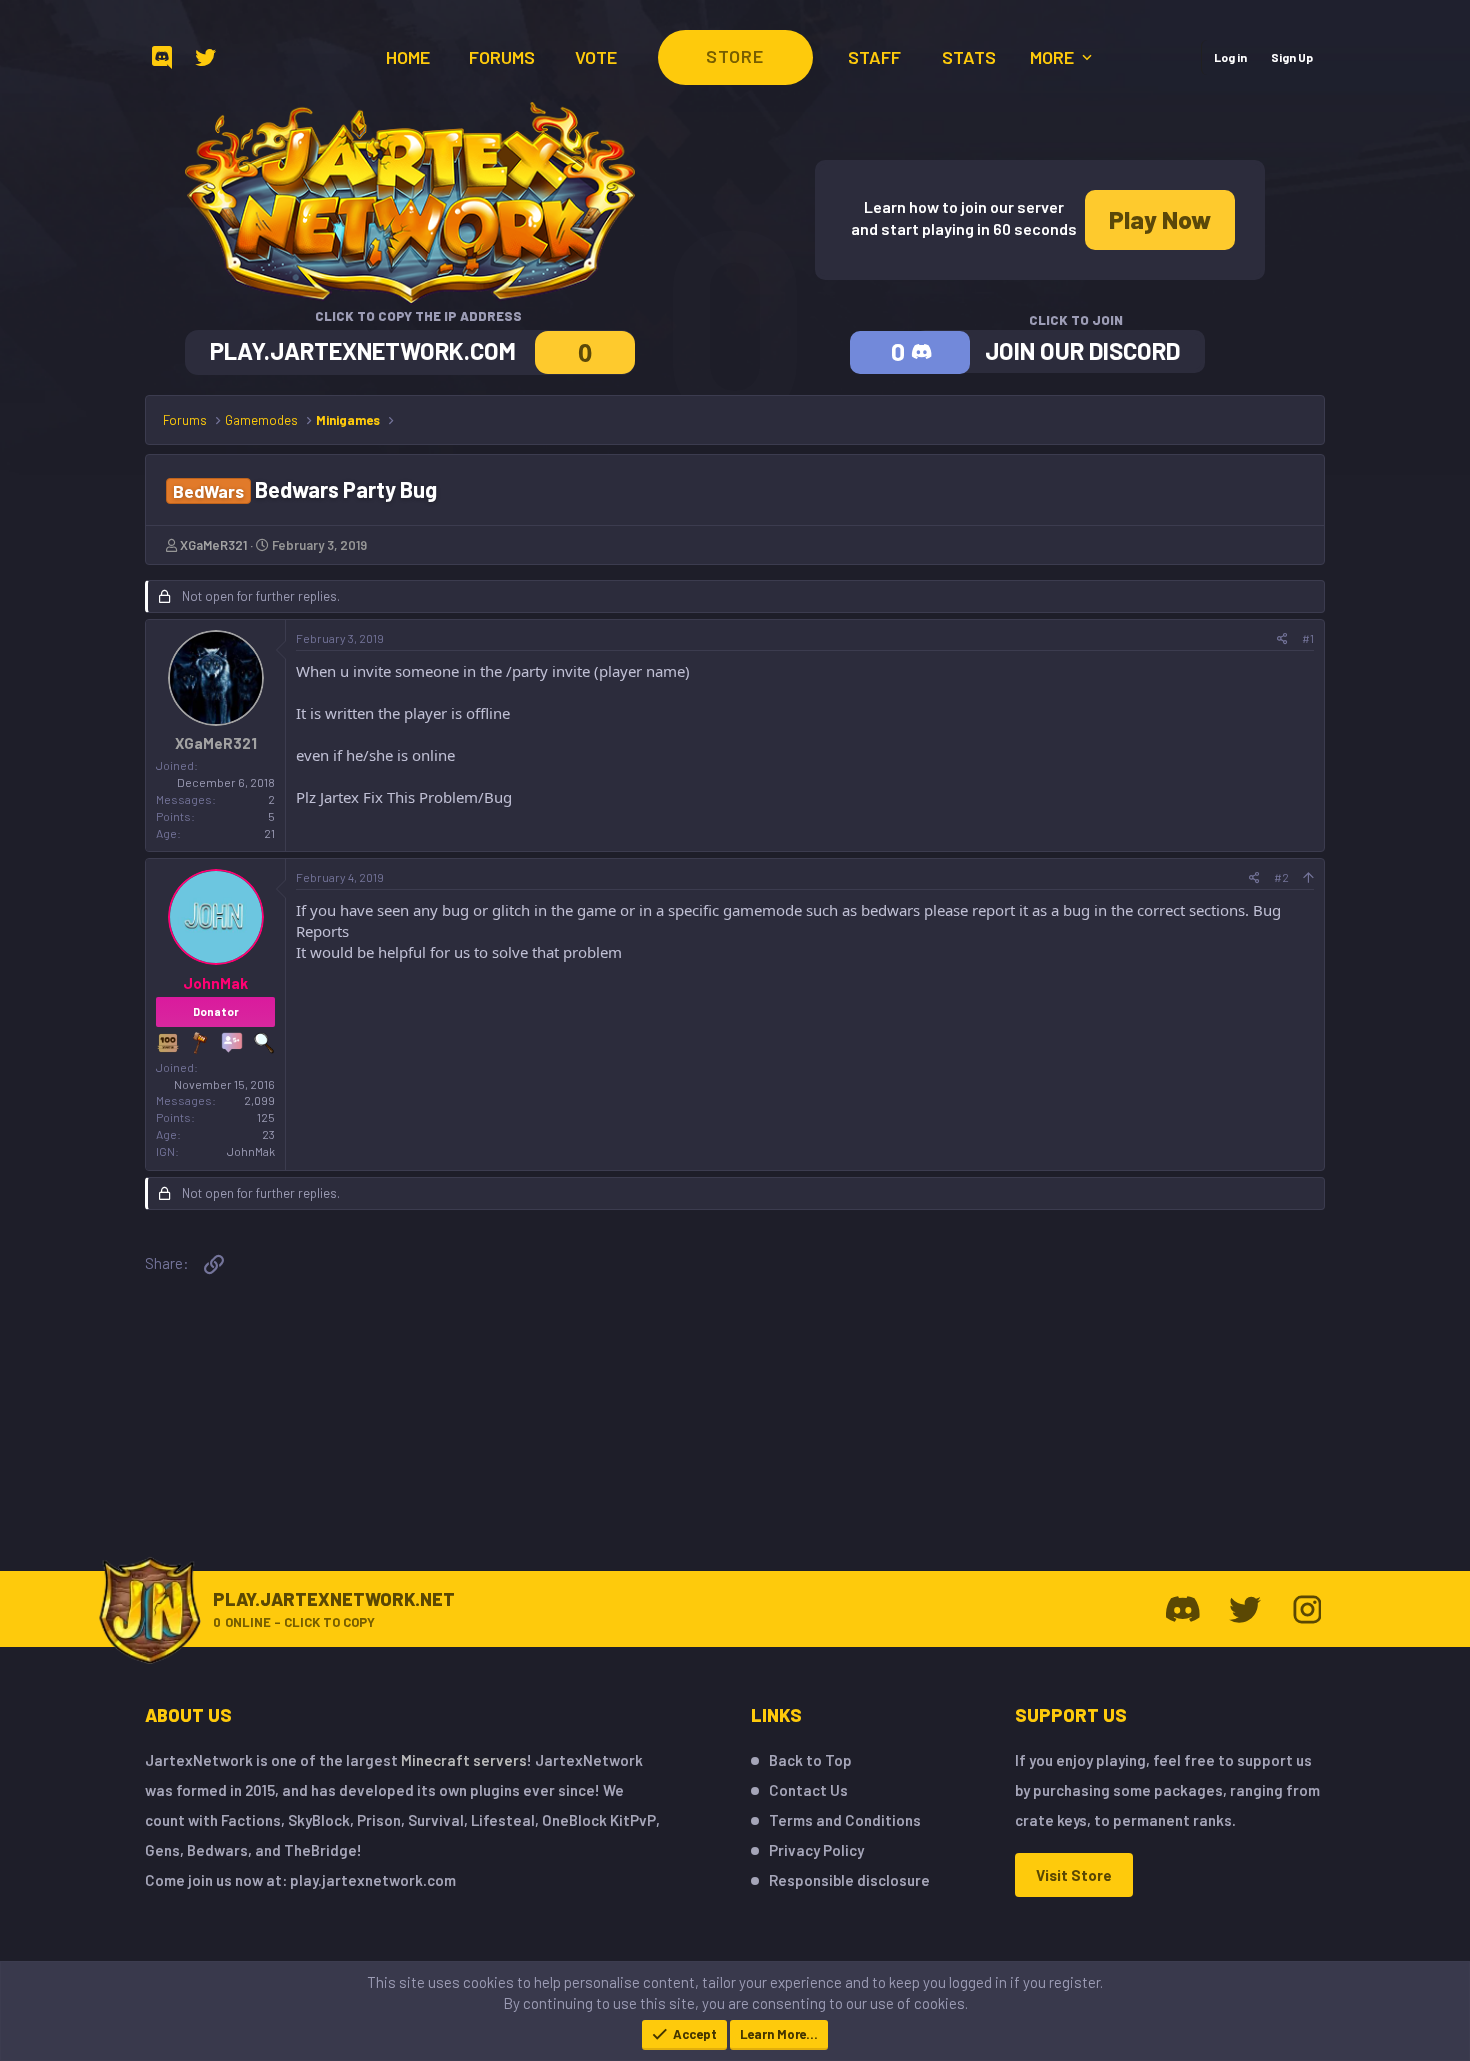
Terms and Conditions (845, 1820)
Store (735, 56)
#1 (1308, 638)
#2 (1281, 877)
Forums (502, 57)
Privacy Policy (816, 1850)
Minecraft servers (464, 1760)
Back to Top (810, 1760)
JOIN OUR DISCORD (1082, 350)
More (1054, 57)
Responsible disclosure (849, 1880)
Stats (969, 57)
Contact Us (808, 1790)
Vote (596, 57)
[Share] (1282, 638)
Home (408, 57)
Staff (874, 57)
